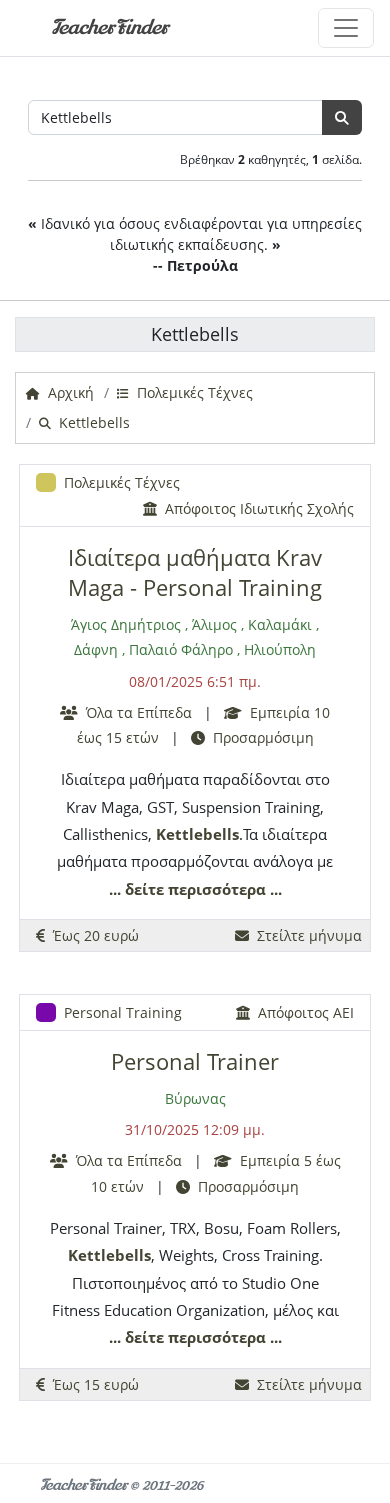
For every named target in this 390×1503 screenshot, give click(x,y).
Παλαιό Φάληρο (181, 649)
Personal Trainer (195, 1061)
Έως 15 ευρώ (92, 1384)
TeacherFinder (109, 27)
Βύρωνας (195, 1098)
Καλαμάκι (280, 624)
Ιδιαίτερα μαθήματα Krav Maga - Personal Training (195, 572)
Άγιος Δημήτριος (126, 624)
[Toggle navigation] (346, 28)
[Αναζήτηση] (342, 117)
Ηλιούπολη (280, 649)
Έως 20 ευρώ (92, 935)
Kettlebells (197, 834)
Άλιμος (214, 624)
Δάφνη (96, 649)
